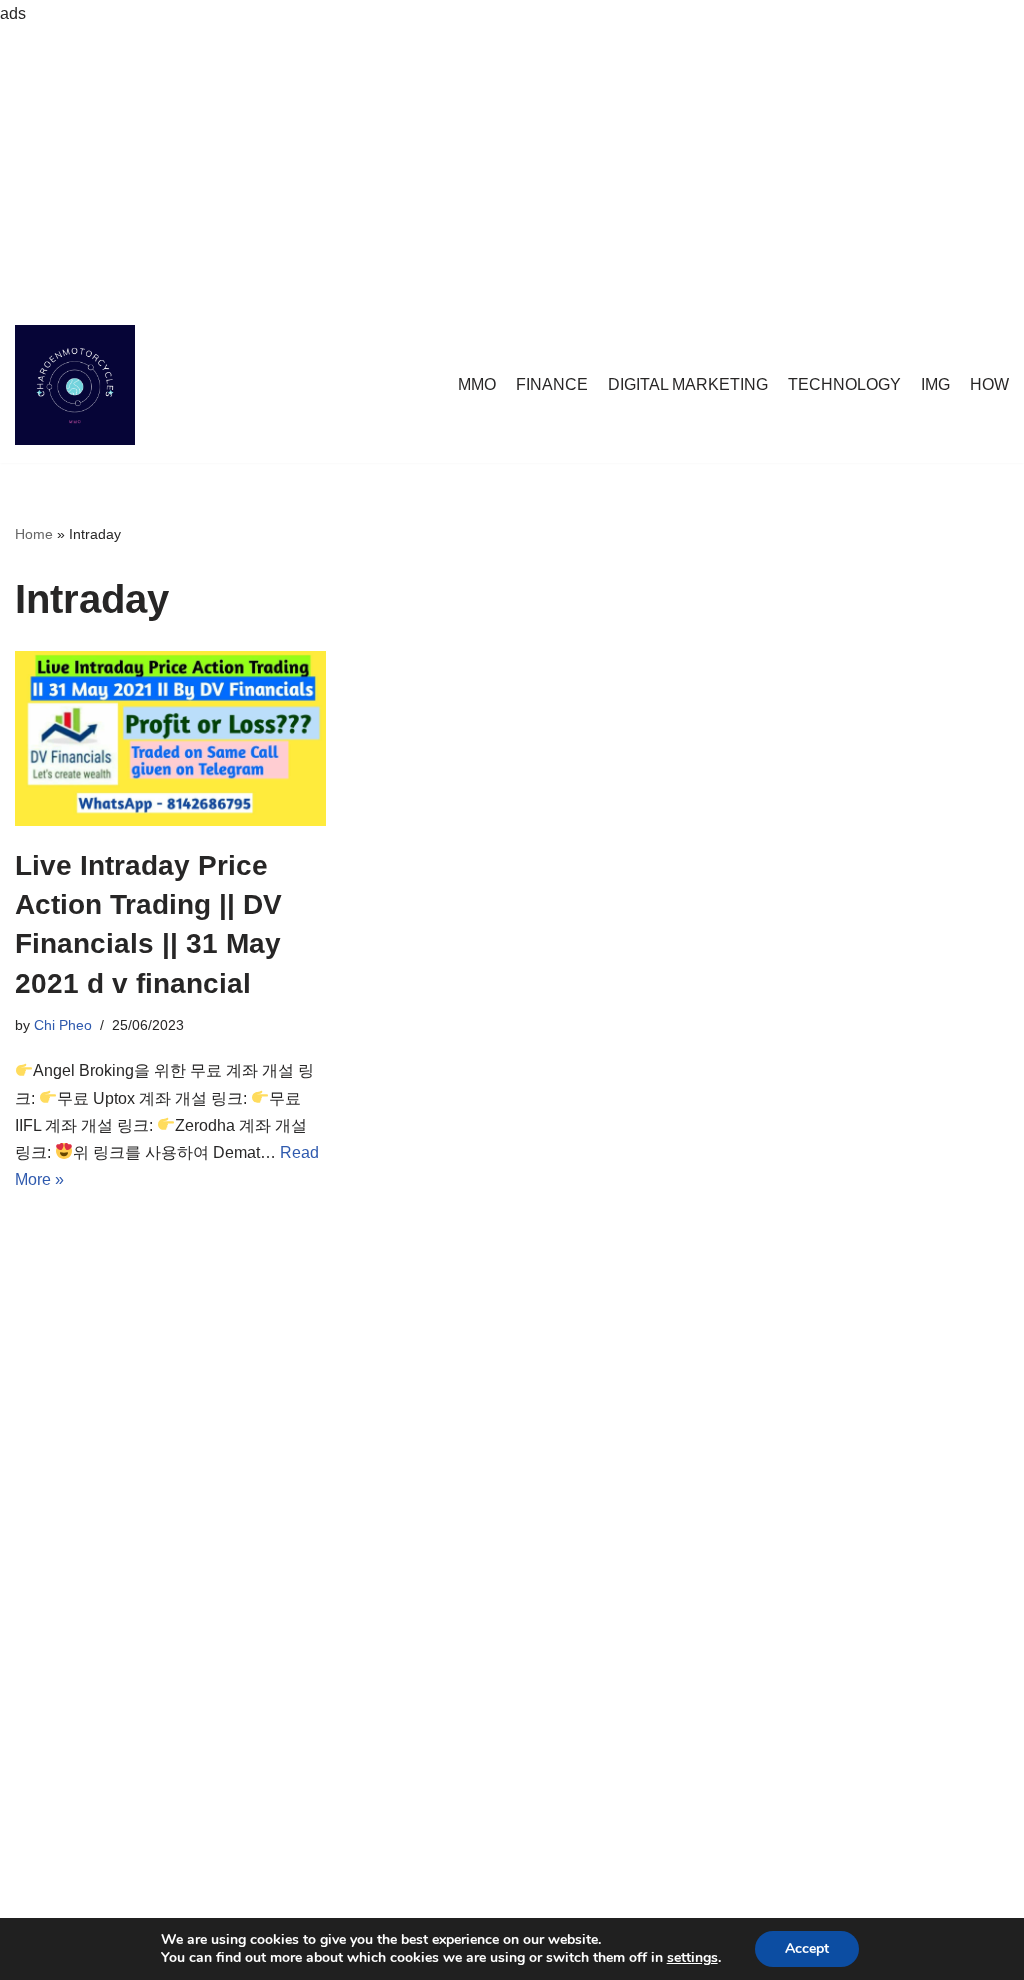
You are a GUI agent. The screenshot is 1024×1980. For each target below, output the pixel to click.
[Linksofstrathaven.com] (75, 385)
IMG (935, 384)
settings (692, 1958)
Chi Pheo (63, 1025)
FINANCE (552, 384)
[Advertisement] (512, 167)
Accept (807, 1948)
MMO (477, 384)
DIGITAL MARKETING (688, 384)
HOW (989, 384)
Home (34, 534)
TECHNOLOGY (844, 384)
